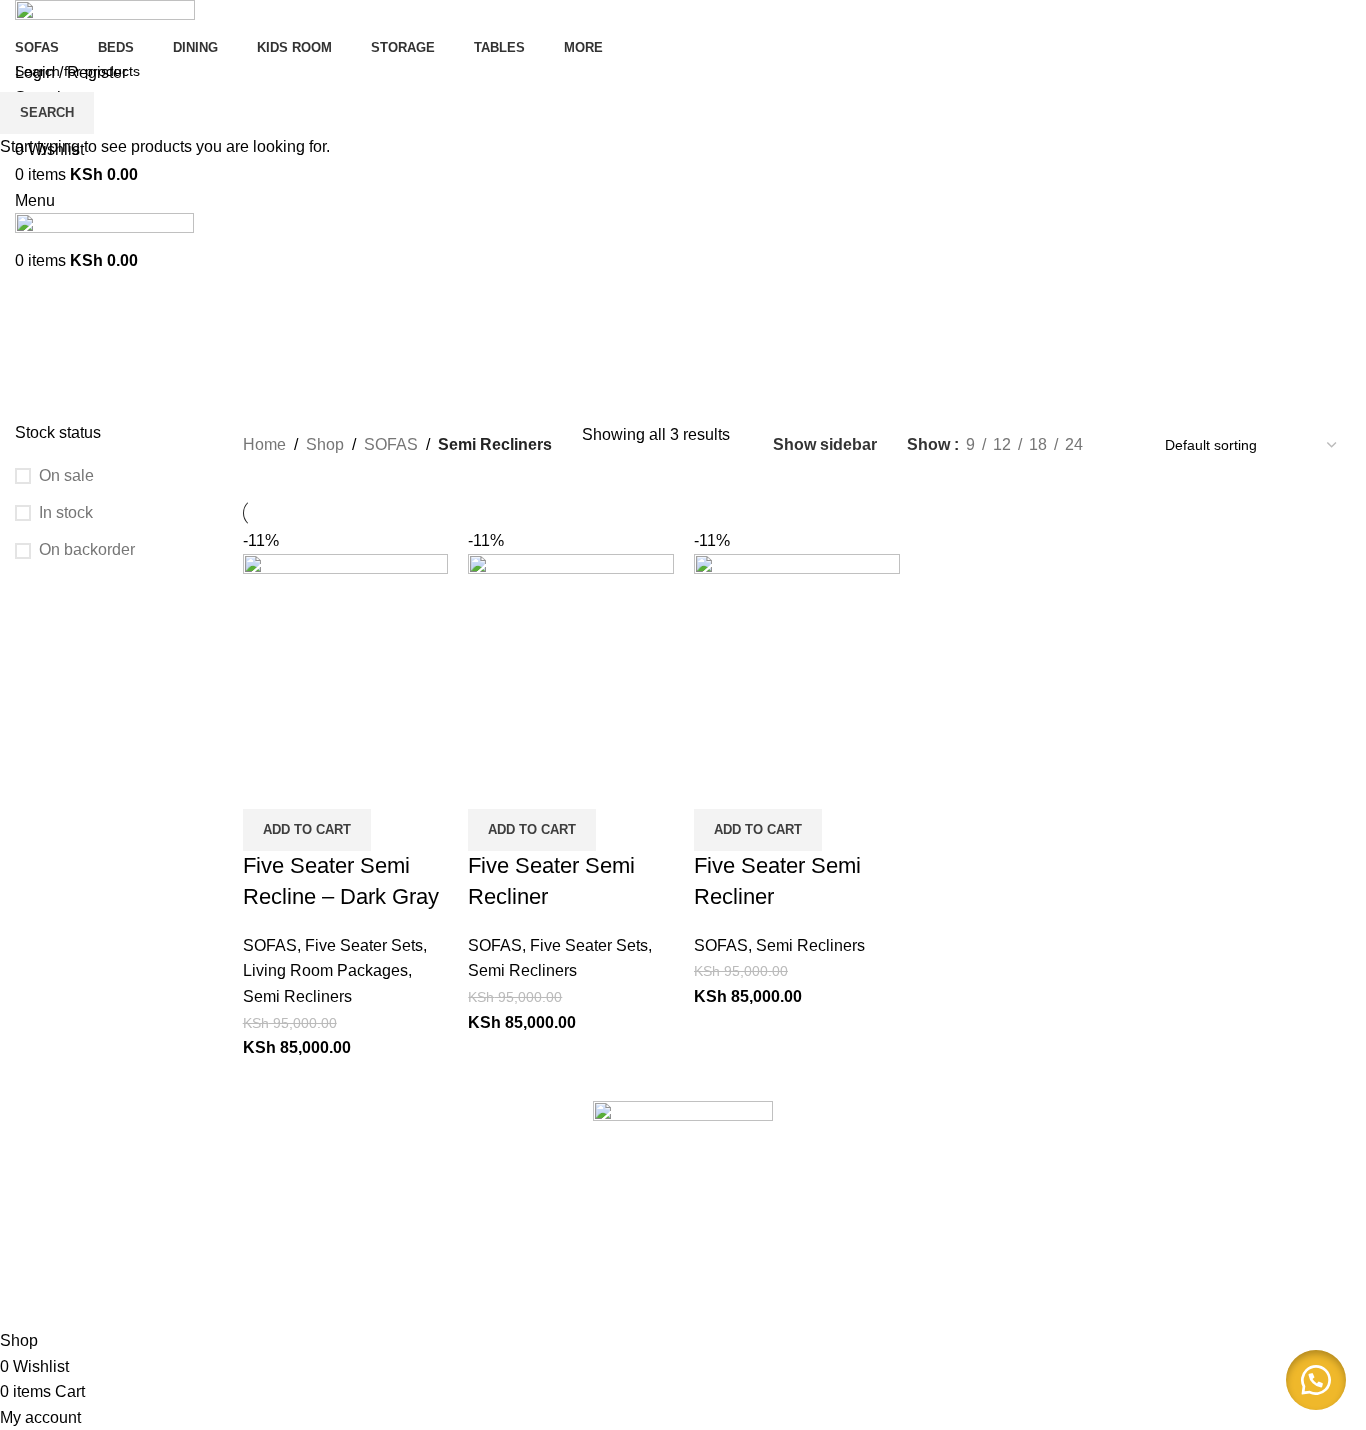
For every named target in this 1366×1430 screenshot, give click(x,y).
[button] (1316, 1380)
